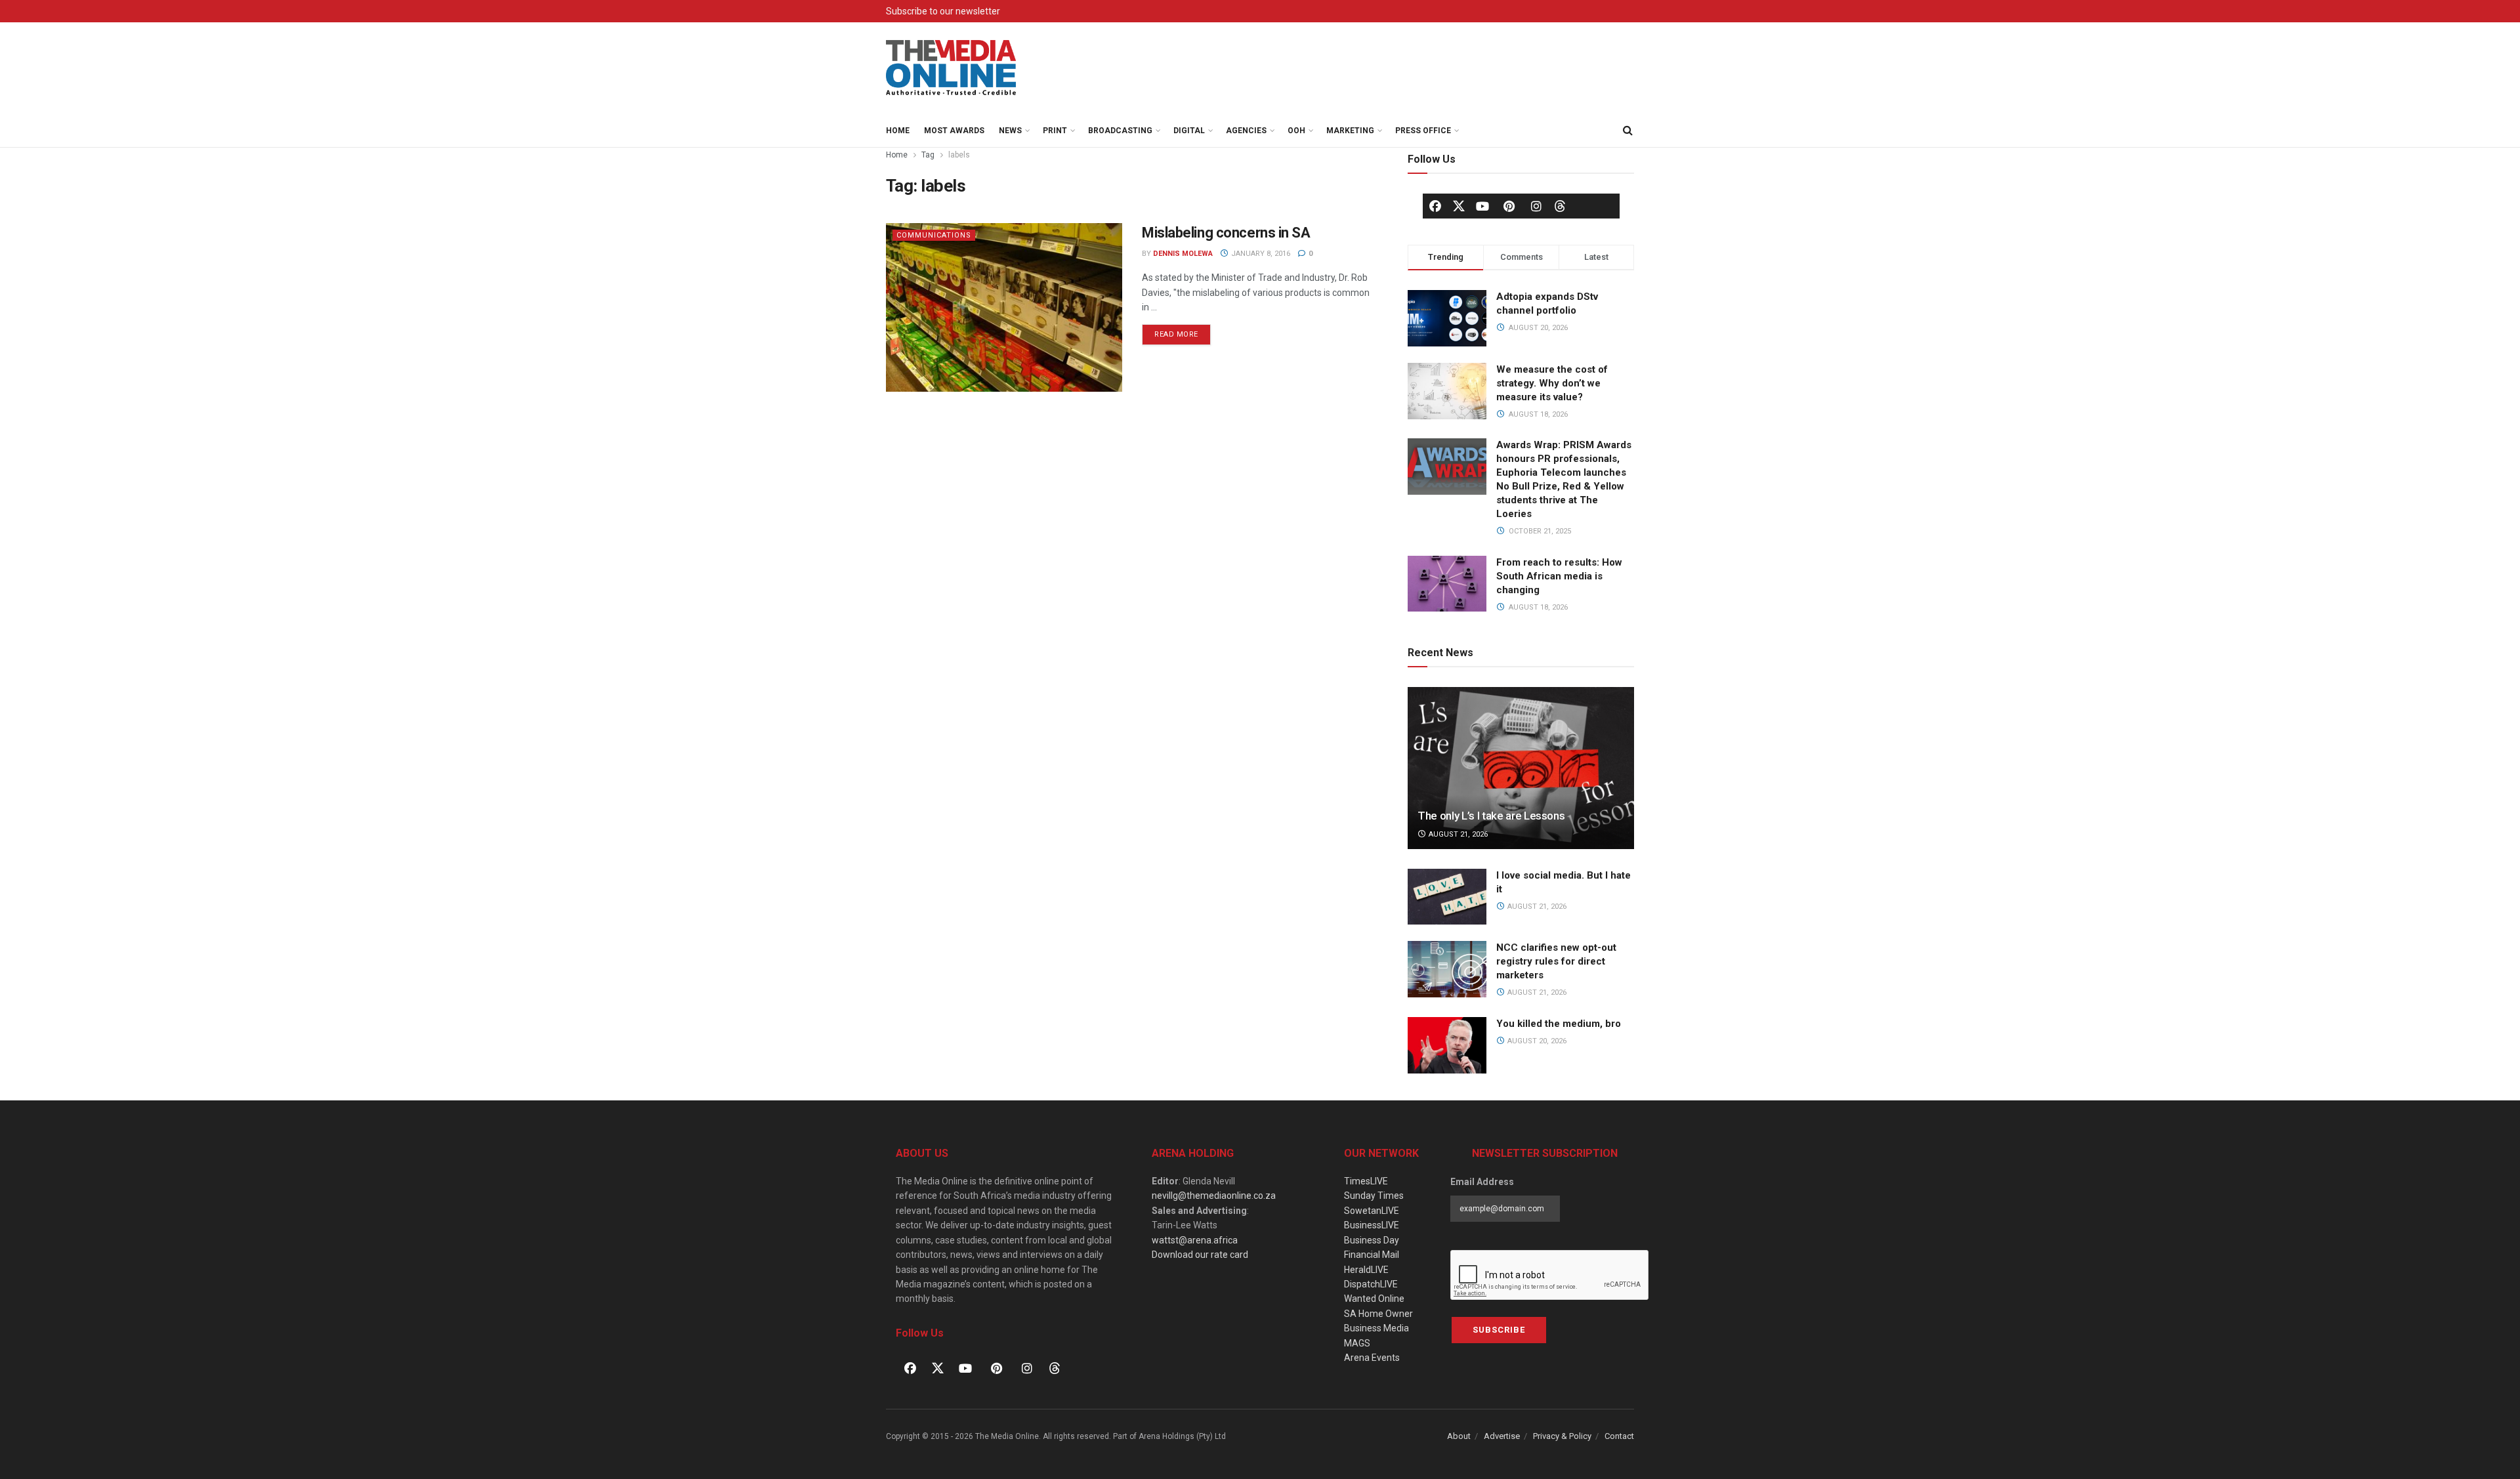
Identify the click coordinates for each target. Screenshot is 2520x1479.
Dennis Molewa (1183, 254)
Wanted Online (1374, 1299)
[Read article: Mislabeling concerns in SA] (1004, 307)
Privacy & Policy (1562, 1436)
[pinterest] (1509, 206)
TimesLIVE (1366, 1181)
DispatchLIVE (1371, 1284)
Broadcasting (1120, 131)
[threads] (1560, 205)
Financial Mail (1372, 1255)
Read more (1183, 331)
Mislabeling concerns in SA (1226, 233)
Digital (1189, 131)
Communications (934, 235)
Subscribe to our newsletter (943, 11)
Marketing (1350, 131)
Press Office (1423, 131)
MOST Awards (954, 131)
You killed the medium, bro (1559, 1024)
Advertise (1502, 1436)
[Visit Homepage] (952, 68)
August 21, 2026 (1457, 834)
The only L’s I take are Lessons (1491, 816)
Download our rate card (1200, 1255)
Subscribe (1499, 1330)
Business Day (1372, 1240)
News (1010, 131)
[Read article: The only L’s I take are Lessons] (1521, 768)
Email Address (1482, 1182)
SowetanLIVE (1372, 1211)
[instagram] (1536, 206)
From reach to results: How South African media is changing (1559, 576)
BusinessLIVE (1372, 1225)
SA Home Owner (1378, 1314)
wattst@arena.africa (1195, 1240)
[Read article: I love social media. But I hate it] (1447, 897)
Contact (1619, 1436)
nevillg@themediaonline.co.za (1214, 1196)
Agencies (1246, 131)
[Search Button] (1627, 131)
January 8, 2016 (1260, 254)
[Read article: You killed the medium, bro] (1447, 1045)
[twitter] (1459, 205)
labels (959, 155)
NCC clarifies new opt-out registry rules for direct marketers (1556, 961)
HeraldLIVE (1366, 1270)
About (1459, 1436)
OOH (1296, 131)
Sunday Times (1374, 1196)
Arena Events (1372, 1358)
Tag (928, 155)
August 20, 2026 (1536, 1041)
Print (1055, 131)
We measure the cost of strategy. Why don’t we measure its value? (1552, 383)
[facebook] (1435, 206)
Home (898, 131)
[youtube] (1482, 206)
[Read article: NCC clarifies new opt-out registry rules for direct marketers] (1447, 969)
